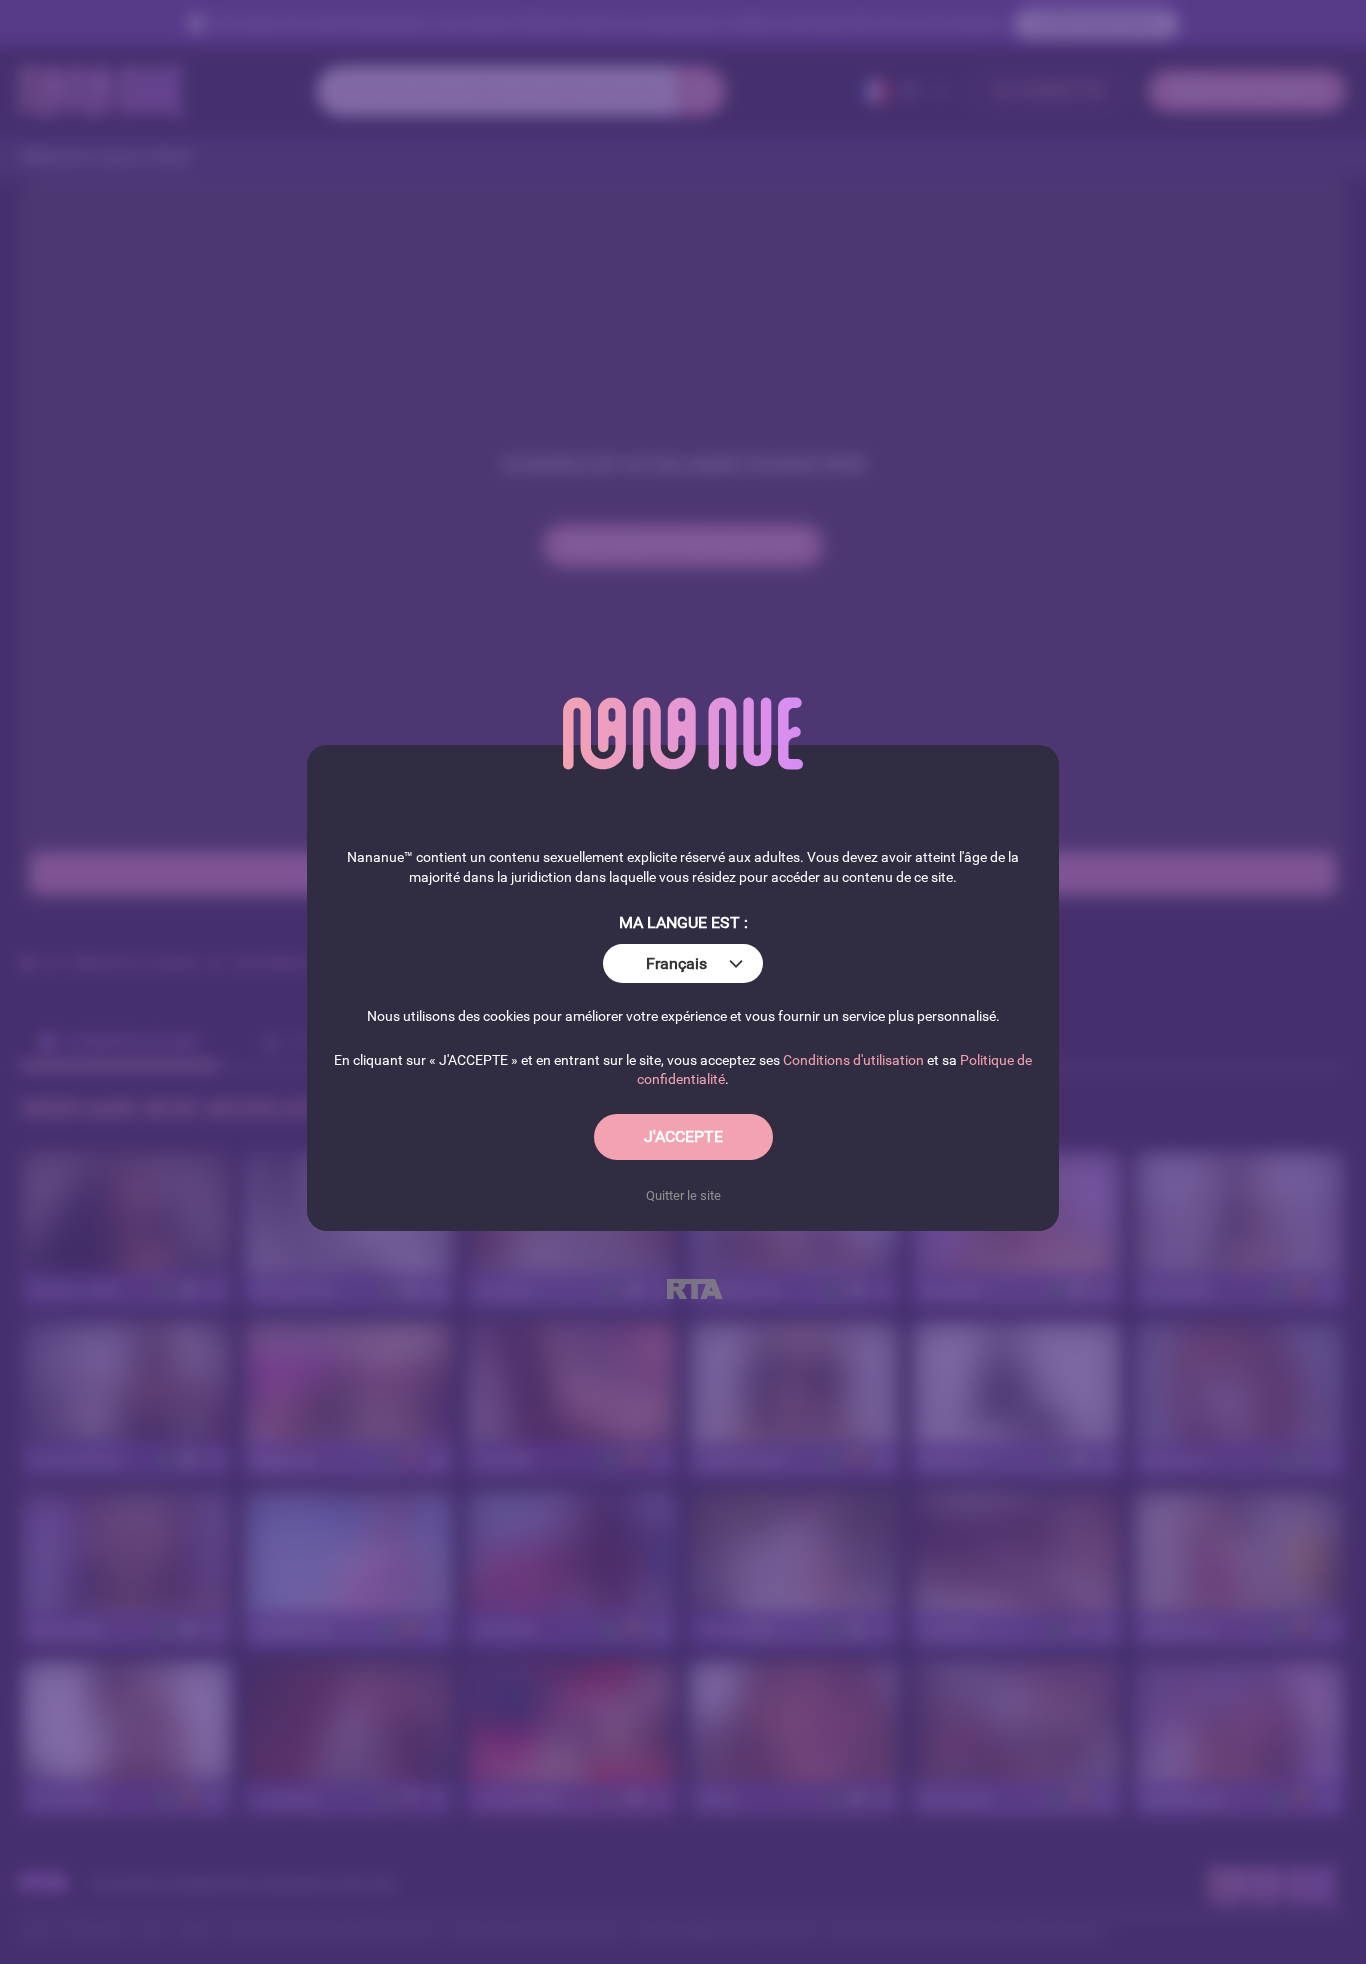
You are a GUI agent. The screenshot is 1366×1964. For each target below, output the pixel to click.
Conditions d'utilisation (853, 1060)
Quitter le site (683, 1195)
